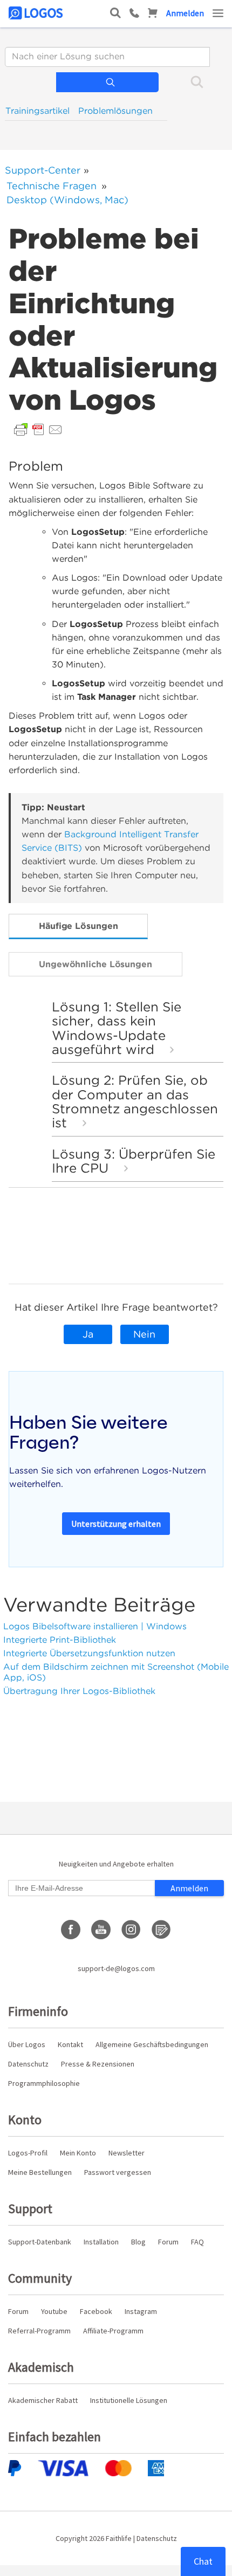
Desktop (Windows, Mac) (67, 200)
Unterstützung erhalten (116, 1524)
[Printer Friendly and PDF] (38, 429)
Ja (88, 1334)
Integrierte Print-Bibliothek (60, 1640)
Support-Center (43, 170)
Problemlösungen (115, 111)
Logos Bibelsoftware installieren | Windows (95, 1626)
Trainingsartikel (37, 111)
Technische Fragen (52, 186)
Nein (144, 1334)
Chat (203, 2561)
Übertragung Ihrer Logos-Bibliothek (79, 1691)
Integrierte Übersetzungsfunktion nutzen (89, 1653)
